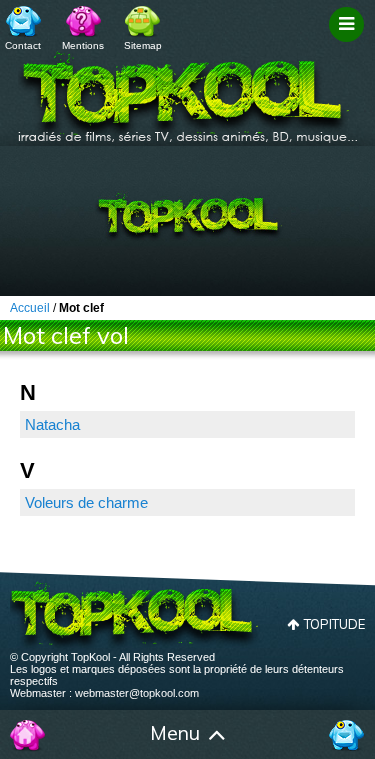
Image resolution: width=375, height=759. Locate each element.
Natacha (52, 424)
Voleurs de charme (86, 502)
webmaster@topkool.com (137, 693)
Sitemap (143, 45)
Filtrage (349, 43)
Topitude (334, 624)
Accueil (28, 735)
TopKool (188, 91)
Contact (23, 45)
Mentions (83, 45)
